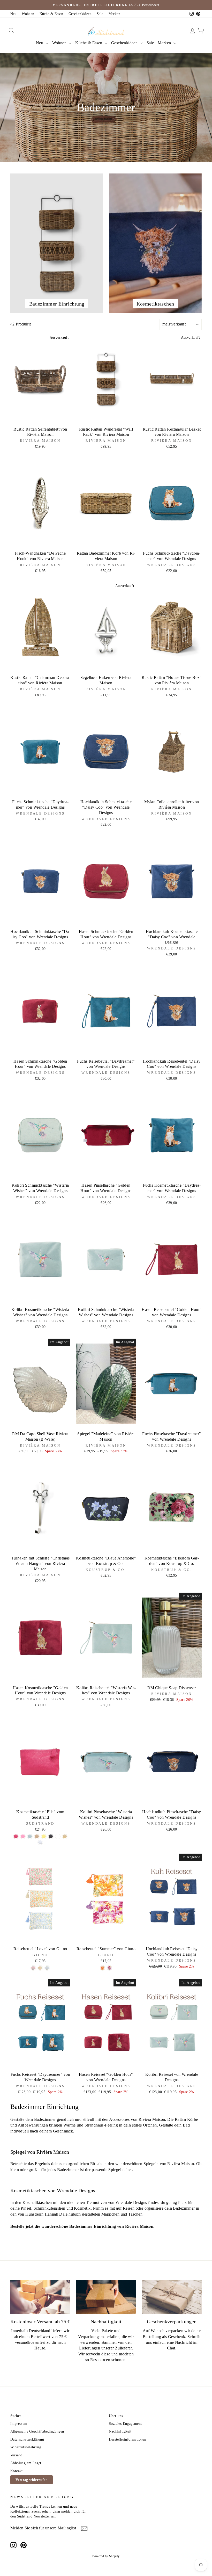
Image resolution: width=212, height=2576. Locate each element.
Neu (13, 14)
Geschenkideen (80, 14)
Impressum (19, 2424)
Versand (16, 2455)
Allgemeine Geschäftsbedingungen (37, 2431)
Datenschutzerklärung (27, 2439)
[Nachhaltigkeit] (106, 2297)
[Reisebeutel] (33, 1968)
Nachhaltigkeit (120, 2431)
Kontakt (17, 2471)
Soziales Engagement (125, 2424)
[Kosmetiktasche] (16, 1836)
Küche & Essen (51, 14)
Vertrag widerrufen (32, 2480)
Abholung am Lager (26, 2463)
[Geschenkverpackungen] (172, 2297)
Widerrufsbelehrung (26, 2447)
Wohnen (28, 14)
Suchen (16, 2416)
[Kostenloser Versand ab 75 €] (40, 2297)
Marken (114, 14)
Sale (100, 14)
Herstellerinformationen (127, 2439)
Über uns (116, 2416)
